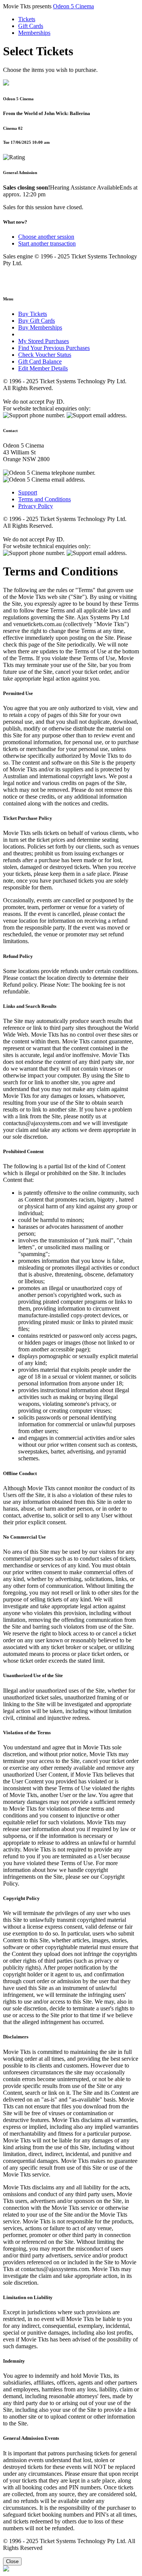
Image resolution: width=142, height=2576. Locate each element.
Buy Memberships (40, 327)
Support (28, 492)
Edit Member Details (43, 368)
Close (12, 2561)
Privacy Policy (36, 506)
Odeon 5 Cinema (73, 6)
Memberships (34, 33)
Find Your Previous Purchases (54, 348)
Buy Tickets (33, 314)
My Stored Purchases (44, 341)
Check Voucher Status (45, 355)
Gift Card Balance (40, 361)
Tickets (27, 19)
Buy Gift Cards (37, 321)
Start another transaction (47, 243)
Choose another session (46, 237)
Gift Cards (31, 26)
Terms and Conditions (44, 499)
